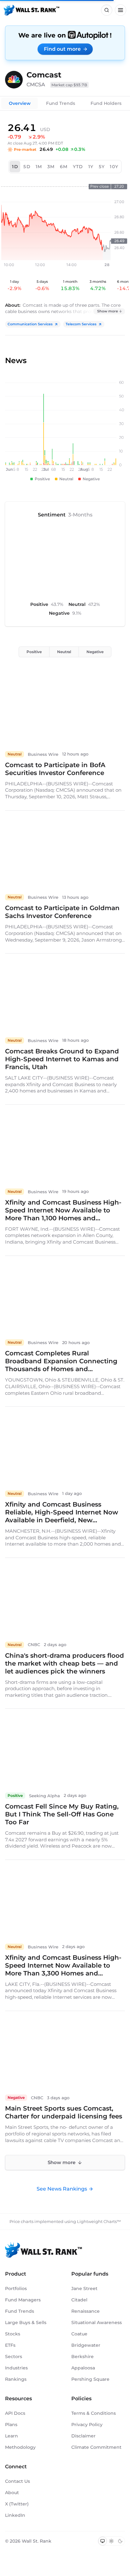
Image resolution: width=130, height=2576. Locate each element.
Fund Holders (106, 103)
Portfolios (16, 2288)
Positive (34, 652)
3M (51, 167)
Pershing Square (90, 2379)
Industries (16, 2368)
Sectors (14, 2357)
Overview (20, 103)
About (12, 2493)
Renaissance (86, 2311)
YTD (78, 167)
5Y (102, 167)
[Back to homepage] (32, 10)
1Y (91, 167)
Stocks (13, 2334)
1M (39, 167)
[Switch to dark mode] (120, 2541)
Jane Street (84, 2288)
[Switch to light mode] (111, 2541)
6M (64, 167)
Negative (95, 652)
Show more (108, 311)
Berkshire (83, 2357)
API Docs (15, 2413)
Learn (12, 2436)
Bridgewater (86, 2345)
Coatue (79, 2334)
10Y (114, 167)
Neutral (64, 652)
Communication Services (30, 324)
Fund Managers (23, 2300)
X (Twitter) (17, 2504)
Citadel (79, 2300)
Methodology (20, 2447)
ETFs (10, 2345)
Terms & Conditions (94, 2413)
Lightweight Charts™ (99, 2221)
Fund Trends (61, 103)
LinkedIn (15, 2515)
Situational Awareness (97, 2322)
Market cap (69, 85)
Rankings (16, 2379)
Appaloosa (83, 2368)
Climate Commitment (96, 2447)
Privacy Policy (87, 2425)
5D (27, 167)
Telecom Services (81, 324)
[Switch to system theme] (103, 2541)
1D (15, 167)
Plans (11, 2425)
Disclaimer (83, 2436)
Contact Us (18, 2481)
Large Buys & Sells (26, 2322)
